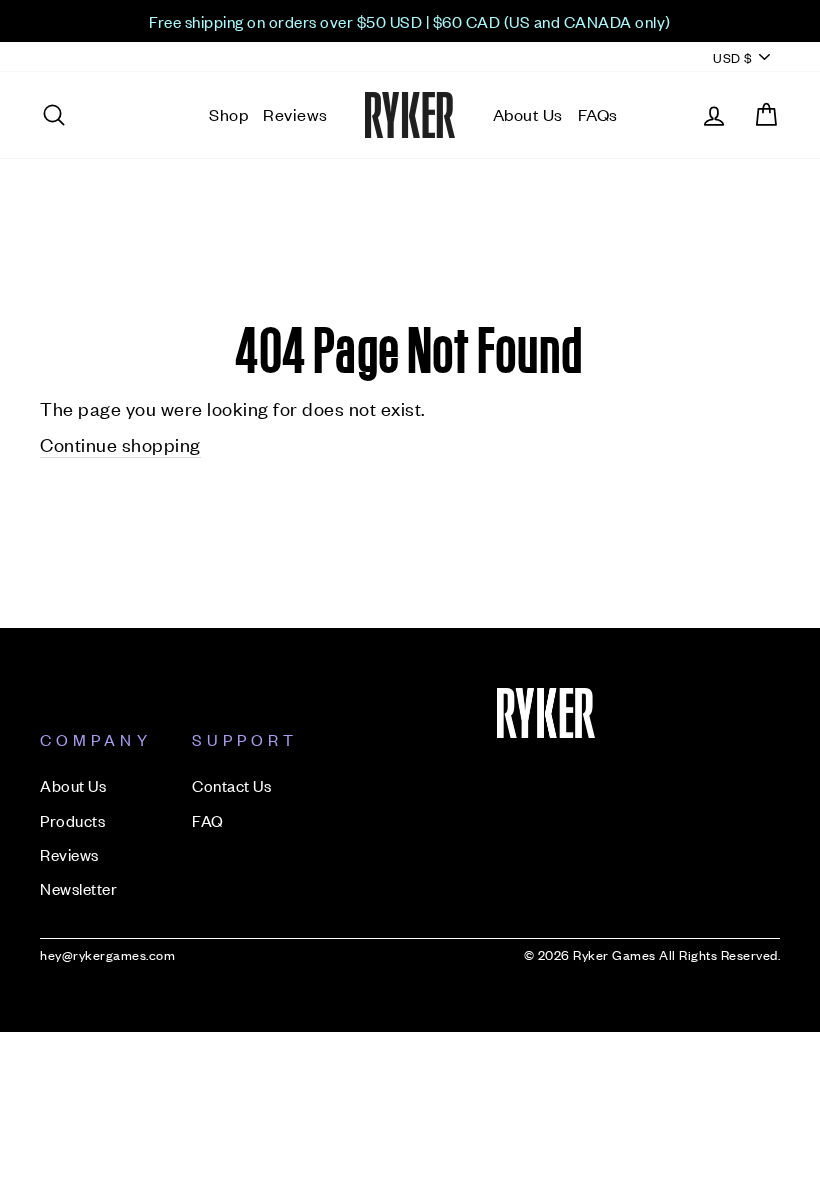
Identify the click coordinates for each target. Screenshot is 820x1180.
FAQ (208, 820)
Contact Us (231, 785)
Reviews (295, 114)
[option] (410, 21)
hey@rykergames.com (107, 954)
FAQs (598, 114)
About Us (528, 114)
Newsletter (78, 888)
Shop (228, 114)
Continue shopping (120, 443)
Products (72, 820)
